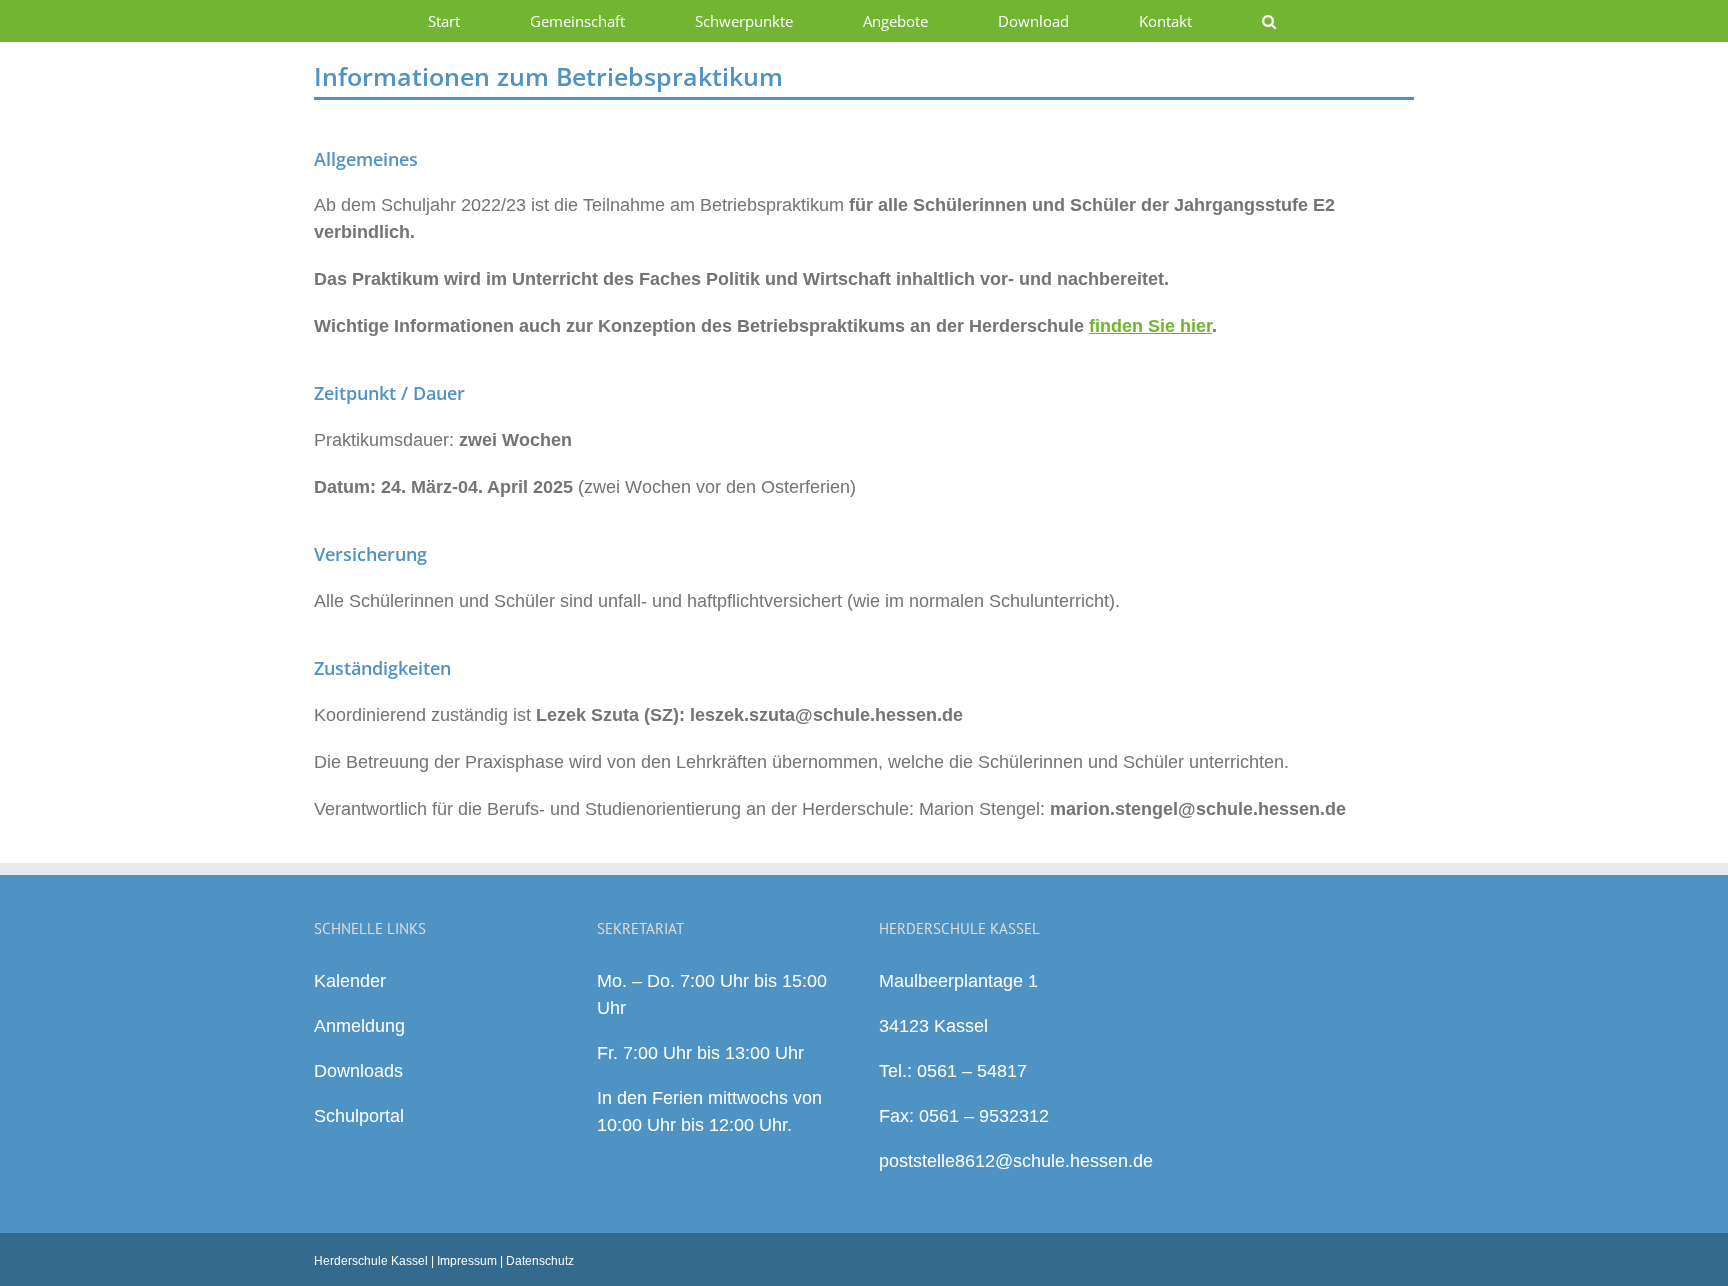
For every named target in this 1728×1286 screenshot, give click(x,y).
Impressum (467, 1261)
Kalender (350, 981)
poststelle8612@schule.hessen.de (1016, 1161)
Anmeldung (359, 1026)
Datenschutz (540, 1261)
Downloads (358, 1071)
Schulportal (359, 1116)
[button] (1268, 21)
